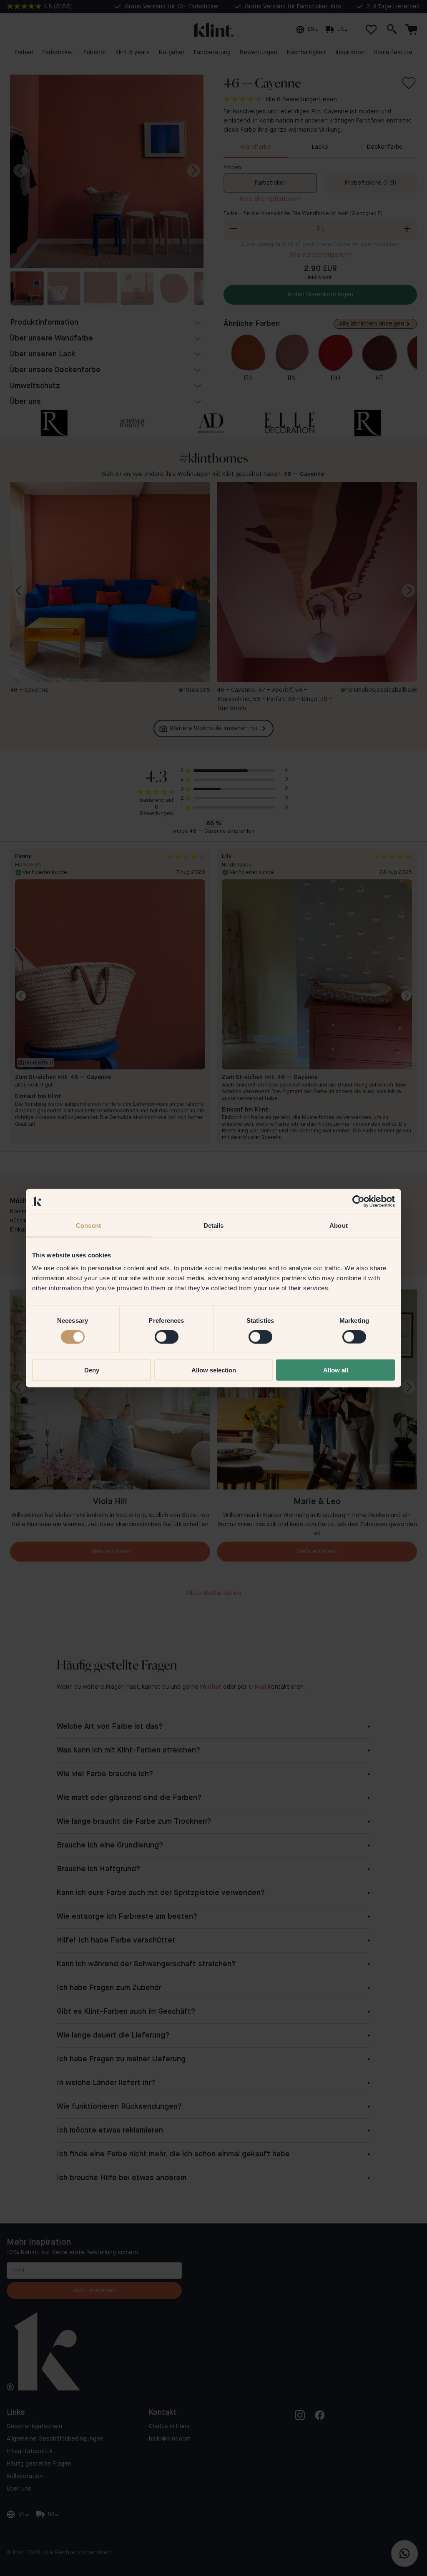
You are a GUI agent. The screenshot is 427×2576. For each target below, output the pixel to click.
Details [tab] (214, 1225)
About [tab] (339, 1225)
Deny (92, 1370)
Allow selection (214, 1370)
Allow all (336, 1370)
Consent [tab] (88, 1225)
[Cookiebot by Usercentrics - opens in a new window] (358, 1201)
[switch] (167, 1337)
